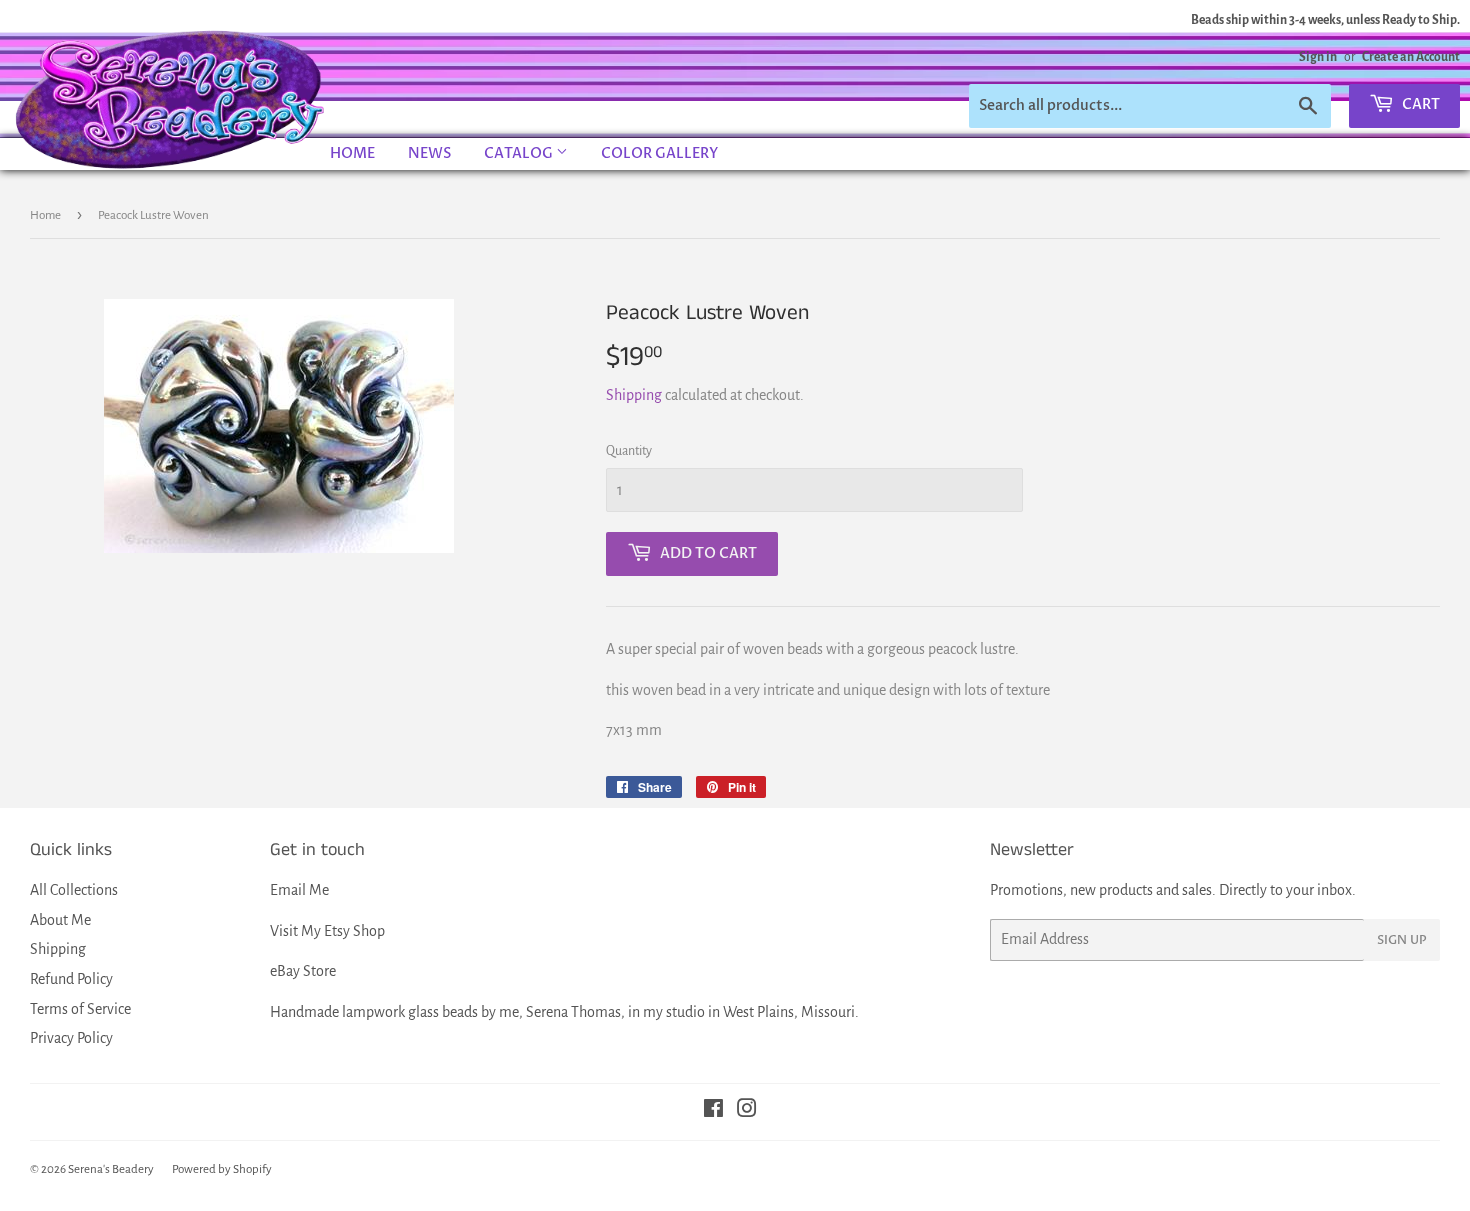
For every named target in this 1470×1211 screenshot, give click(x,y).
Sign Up (1402, 940)
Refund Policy (71, 979)
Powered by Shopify (222, 1169)
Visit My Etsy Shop (327, 931)
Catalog (520, 153)
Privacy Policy (71, 1038)
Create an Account (1411, 57)
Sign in (1318, 57)
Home (352, 153)
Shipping (634, 395)
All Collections (74, 890)
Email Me (299, 890)
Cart (1419, 104)
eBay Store (303, 971)
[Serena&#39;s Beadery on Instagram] (747, 1111)
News (429, 153)
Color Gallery (659, 153)
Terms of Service (80, 1009)
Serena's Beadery (171, 99)
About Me (60, 920)
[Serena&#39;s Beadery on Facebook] (713, 1111)
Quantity (629, 451)
